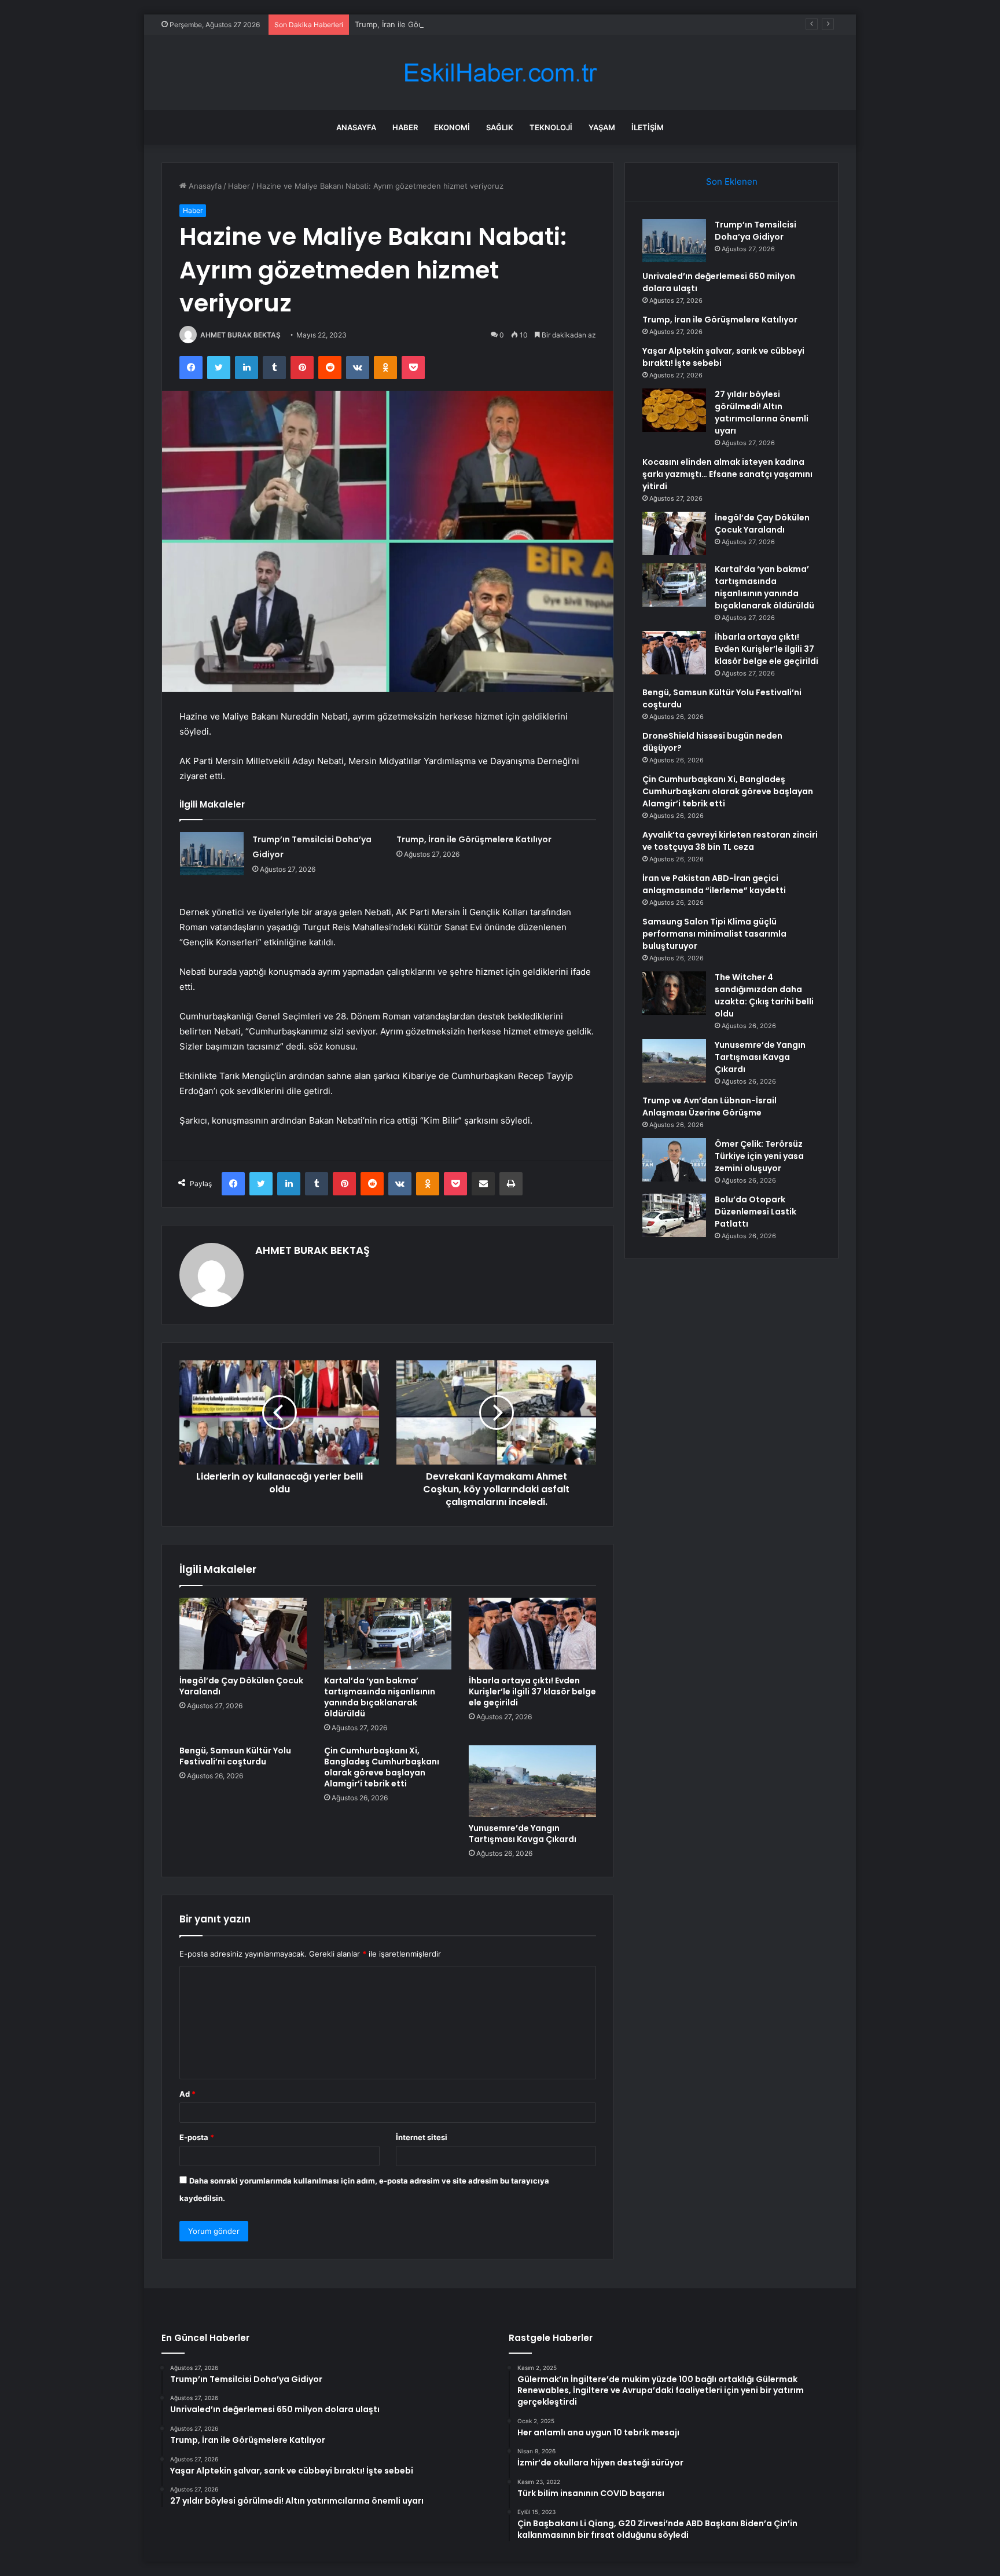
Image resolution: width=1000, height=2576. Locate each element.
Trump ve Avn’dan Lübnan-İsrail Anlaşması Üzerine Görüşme (709, 1107)
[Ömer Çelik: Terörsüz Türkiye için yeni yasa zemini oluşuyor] (674, 1160)
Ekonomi (452, 127)
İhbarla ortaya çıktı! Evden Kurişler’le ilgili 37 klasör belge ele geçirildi (532, 1691)
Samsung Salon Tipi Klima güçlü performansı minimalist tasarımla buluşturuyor (714, 934)
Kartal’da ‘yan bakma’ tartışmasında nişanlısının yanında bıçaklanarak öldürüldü (380, 1697)
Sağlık (500, 127)
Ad (187, 2094)
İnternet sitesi (422, 2137)
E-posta (197, 2137)
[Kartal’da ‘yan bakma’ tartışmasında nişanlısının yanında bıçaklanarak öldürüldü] (388, 1634)
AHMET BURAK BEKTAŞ (240, 335)
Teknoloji (551, 127)
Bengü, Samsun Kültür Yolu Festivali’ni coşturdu (235, 1756)
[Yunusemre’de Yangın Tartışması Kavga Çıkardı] (532, 1781)
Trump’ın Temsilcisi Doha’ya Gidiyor (755, 231)
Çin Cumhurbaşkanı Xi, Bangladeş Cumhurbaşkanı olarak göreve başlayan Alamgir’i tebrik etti (382, 1767)
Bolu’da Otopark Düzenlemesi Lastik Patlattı (755, 1212)
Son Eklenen (732, 181)
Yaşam (602, 127)
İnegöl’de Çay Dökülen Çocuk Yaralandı (241, 1686)
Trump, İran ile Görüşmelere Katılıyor (420, 24)
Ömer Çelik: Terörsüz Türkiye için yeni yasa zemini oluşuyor (759, 1156)
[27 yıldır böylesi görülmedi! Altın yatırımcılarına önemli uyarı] (674, 410)
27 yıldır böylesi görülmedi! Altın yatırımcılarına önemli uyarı (762, 412)
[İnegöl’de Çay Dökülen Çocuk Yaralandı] (243, 1634)
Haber (405, 127)
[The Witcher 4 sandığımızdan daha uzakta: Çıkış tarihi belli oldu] (674, 993)
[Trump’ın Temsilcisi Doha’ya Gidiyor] (212, 854)
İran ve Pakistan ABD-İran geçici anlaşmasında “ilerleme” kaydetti (714, 884)
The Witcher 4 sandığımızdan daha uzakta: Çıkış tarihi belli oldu (764, 995)
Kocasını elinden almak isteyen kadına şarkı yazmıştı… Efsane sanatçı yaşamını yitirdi (727, 474)
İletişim (648, 127)
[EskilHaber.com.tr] (500, 73)
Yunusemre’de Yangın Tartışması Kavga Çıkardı (523, 1834)
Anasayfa (356, 127)
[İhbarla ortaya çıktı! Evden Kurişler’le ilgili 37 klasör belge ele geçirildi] (532, 1634)
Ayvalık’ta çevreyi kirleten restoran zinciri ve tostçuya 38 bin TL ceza (730, 841)
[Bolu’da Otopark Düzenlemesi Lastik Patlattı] (674, 1215)
